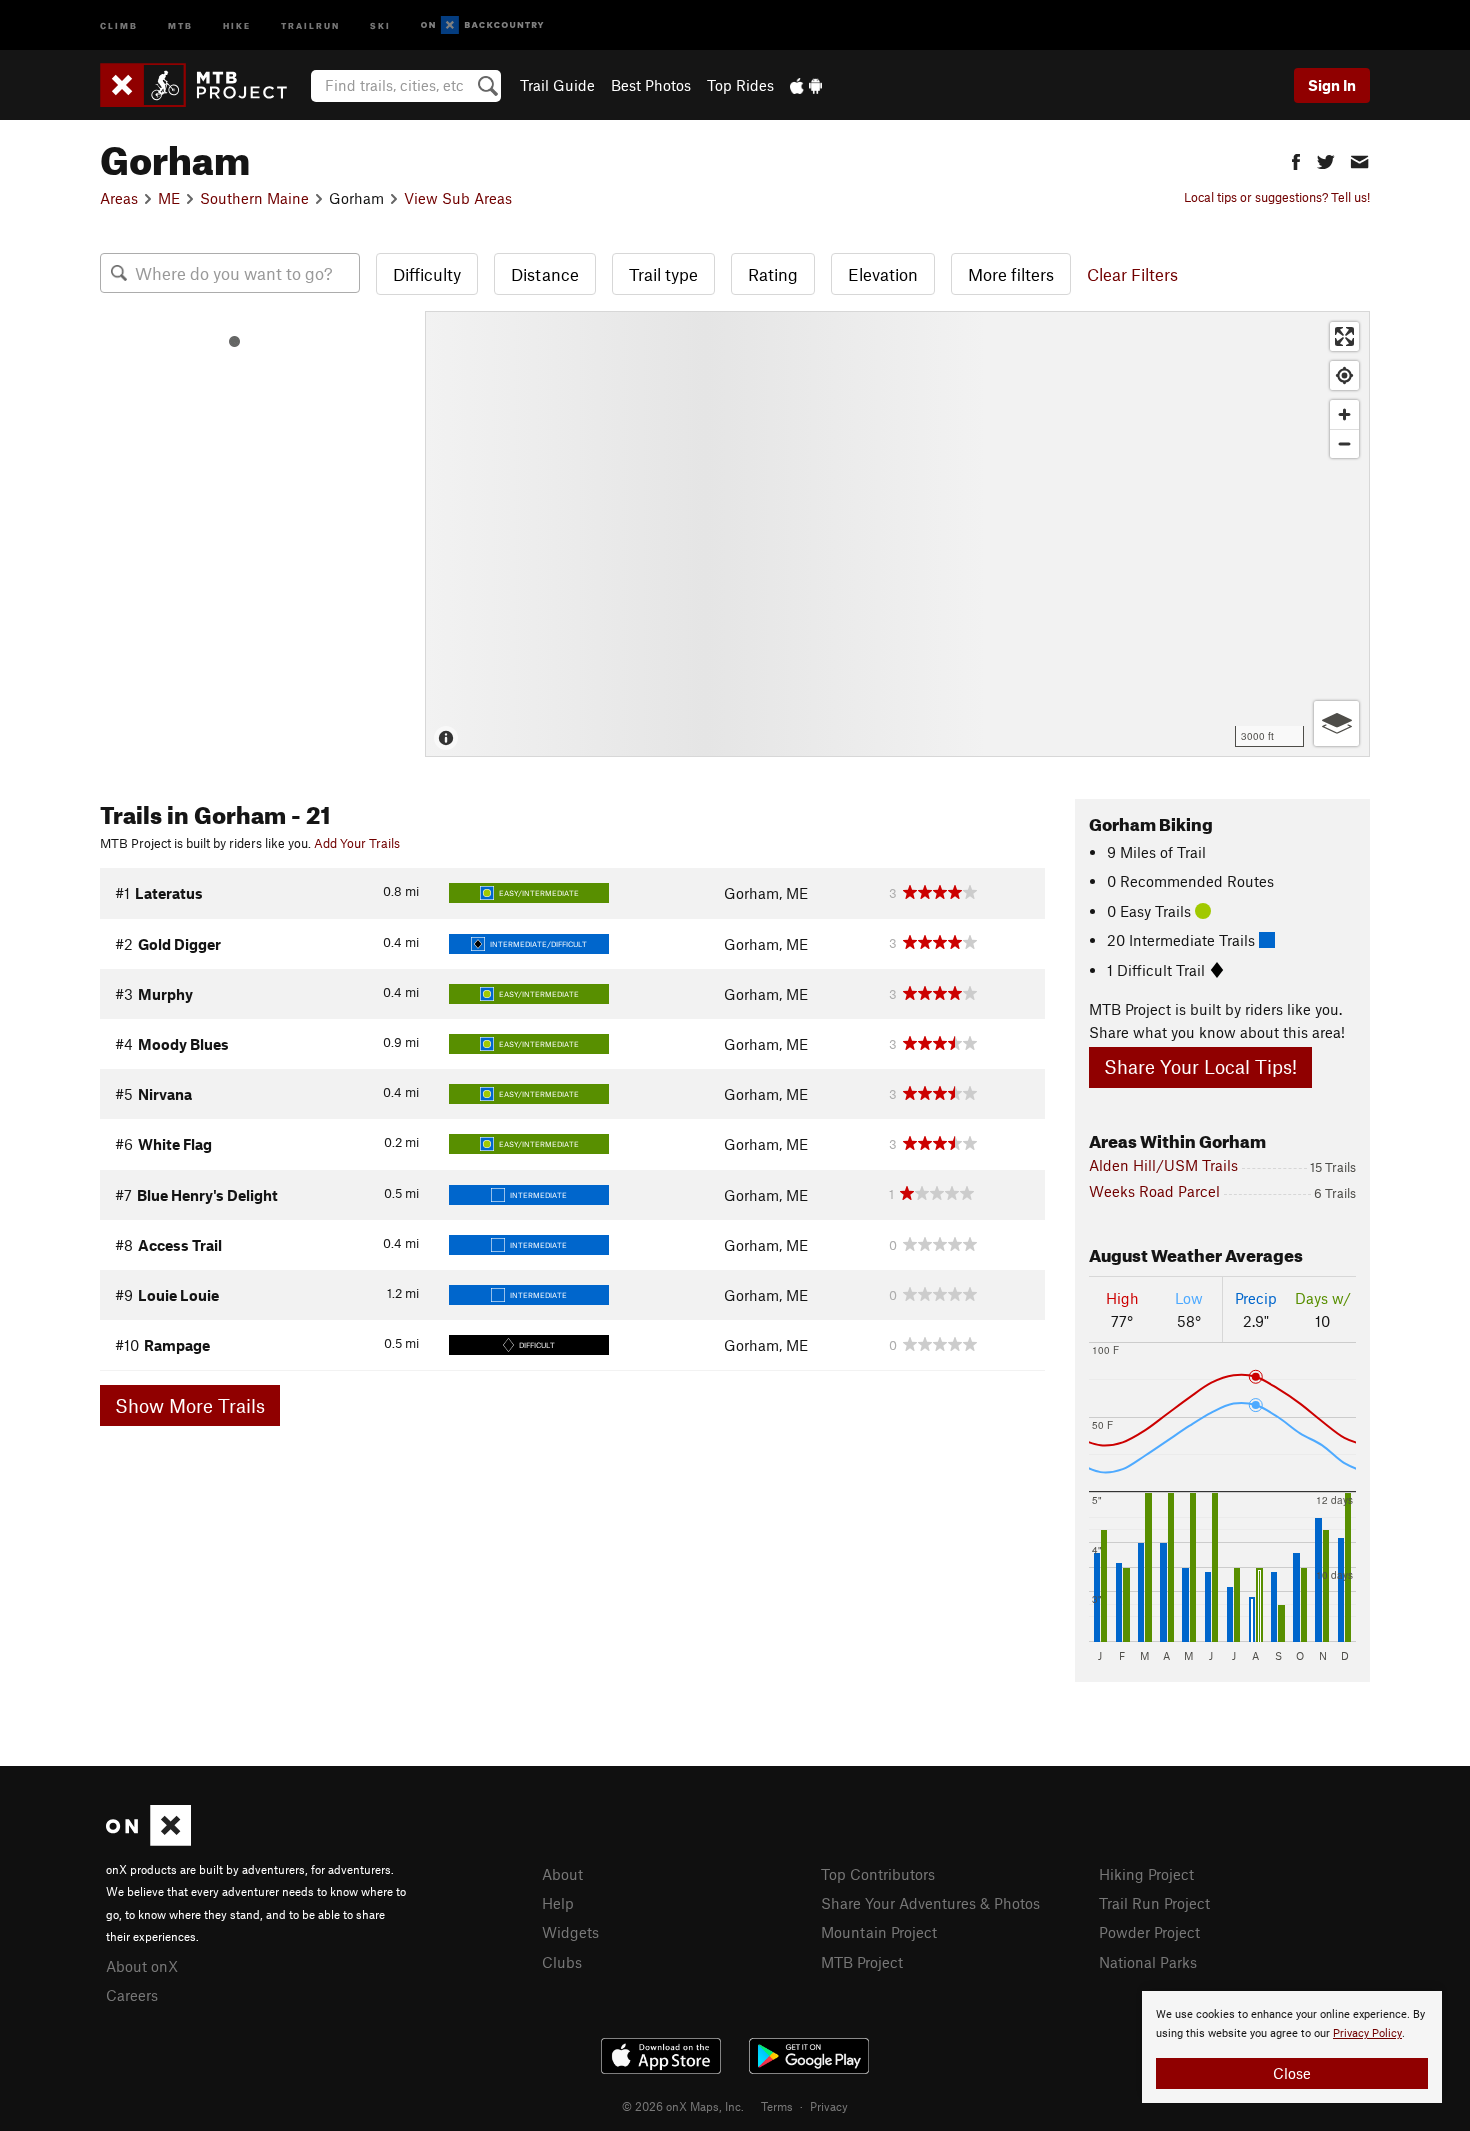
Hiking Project (1146, 1874)
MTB (180, 24)
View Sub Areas (458, 198)
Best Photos (651, 85)
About (562, 1874)
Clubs (562, 1962)
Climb (119, 24)
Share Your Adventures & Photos (930, 1903)
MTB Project (862, 1962)
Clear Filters (1132, 274)
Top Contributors (878, 1874)
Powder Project (1149, 1932)
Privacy (829, 2106)
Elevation (883, 274)
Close (1292, 2073)
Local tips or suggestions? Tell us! (1277, 197)
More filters (1011, 274)
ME (169, 198)
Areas (119, 198)
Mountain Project (879, 1932)
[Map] (897, 534)
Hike (237, 24)
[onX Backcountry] (482, 25)
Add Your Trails (357, 843)
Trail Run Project (1154, 1903)
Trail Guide (557, 85)
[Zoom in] (1344, 414)
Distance (545, 274)
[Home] (203, 85)
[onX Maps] (148, 1840)
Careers (132, 1995)
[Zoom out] (1344, 443)
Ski (380, 24)
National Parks (1148, 1962)
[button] (1296, 159)
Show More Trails (190, 1405)
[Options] (1336, 723)
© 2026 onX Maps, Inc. (683, 2106)
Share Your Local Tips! (1200, 1066)
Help (558, 1903)
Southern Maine (254, 198)
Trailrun (310, 24)
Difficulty (427, 274)
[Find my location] (1344, 375)
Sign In (1332, 85)
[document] (1292, 2047)
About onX (142, 1966)
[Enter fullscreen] (1344, 336)
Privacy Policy (1367, 2033)
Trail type (663, 274)
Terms (777, 2106)
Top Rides (740, 85)
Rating (773, 274)
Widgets (570, 1932)
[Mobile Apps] (806, 85)
